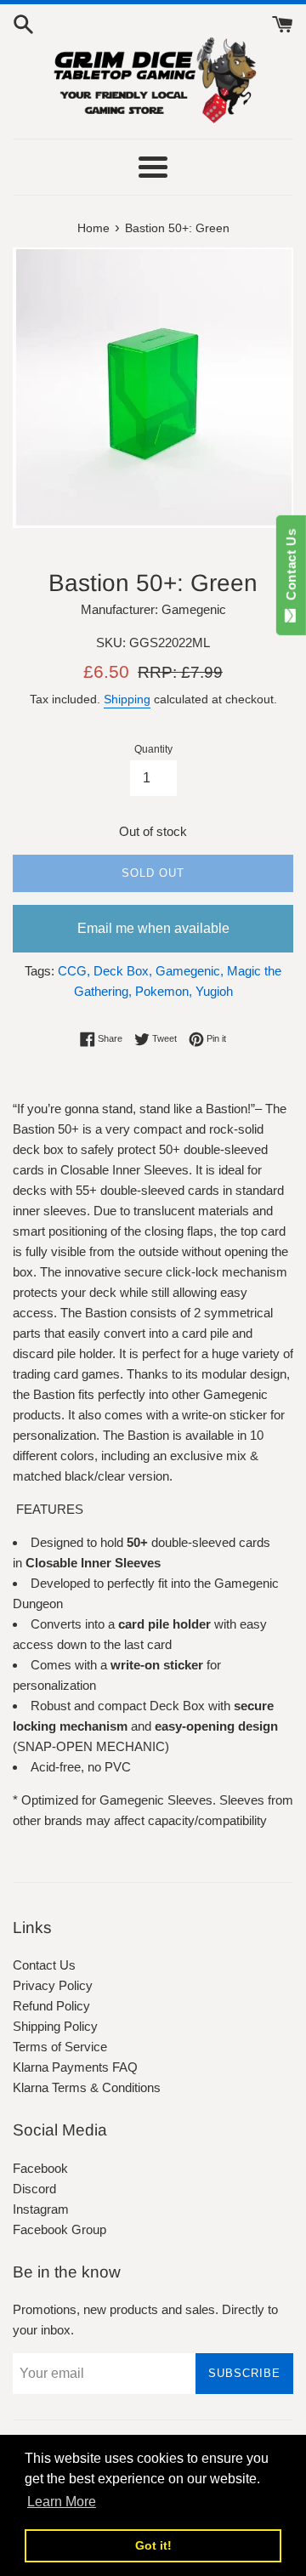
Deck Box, (123, 971)
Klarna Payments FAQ (75, 2067)
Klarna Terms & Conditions (87, 2087)
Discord (34, 2189)
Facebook (40, 2168)
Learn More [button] (62, 2502)
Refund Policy (51, 2006)
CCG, (74, 971)
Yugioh (214, 991)
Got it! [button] (153, 2545)
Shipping (127, 699)
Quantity (153, 749)
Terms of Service (60, 2047)
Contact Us (44, 1965)
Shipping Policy (55, 2026)
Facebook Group (59, 2229)
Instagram (41, 2209)
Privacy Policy (53, 1985)
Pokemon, (164, 991)
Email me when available (153, 928)
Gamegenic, (190, 971)
